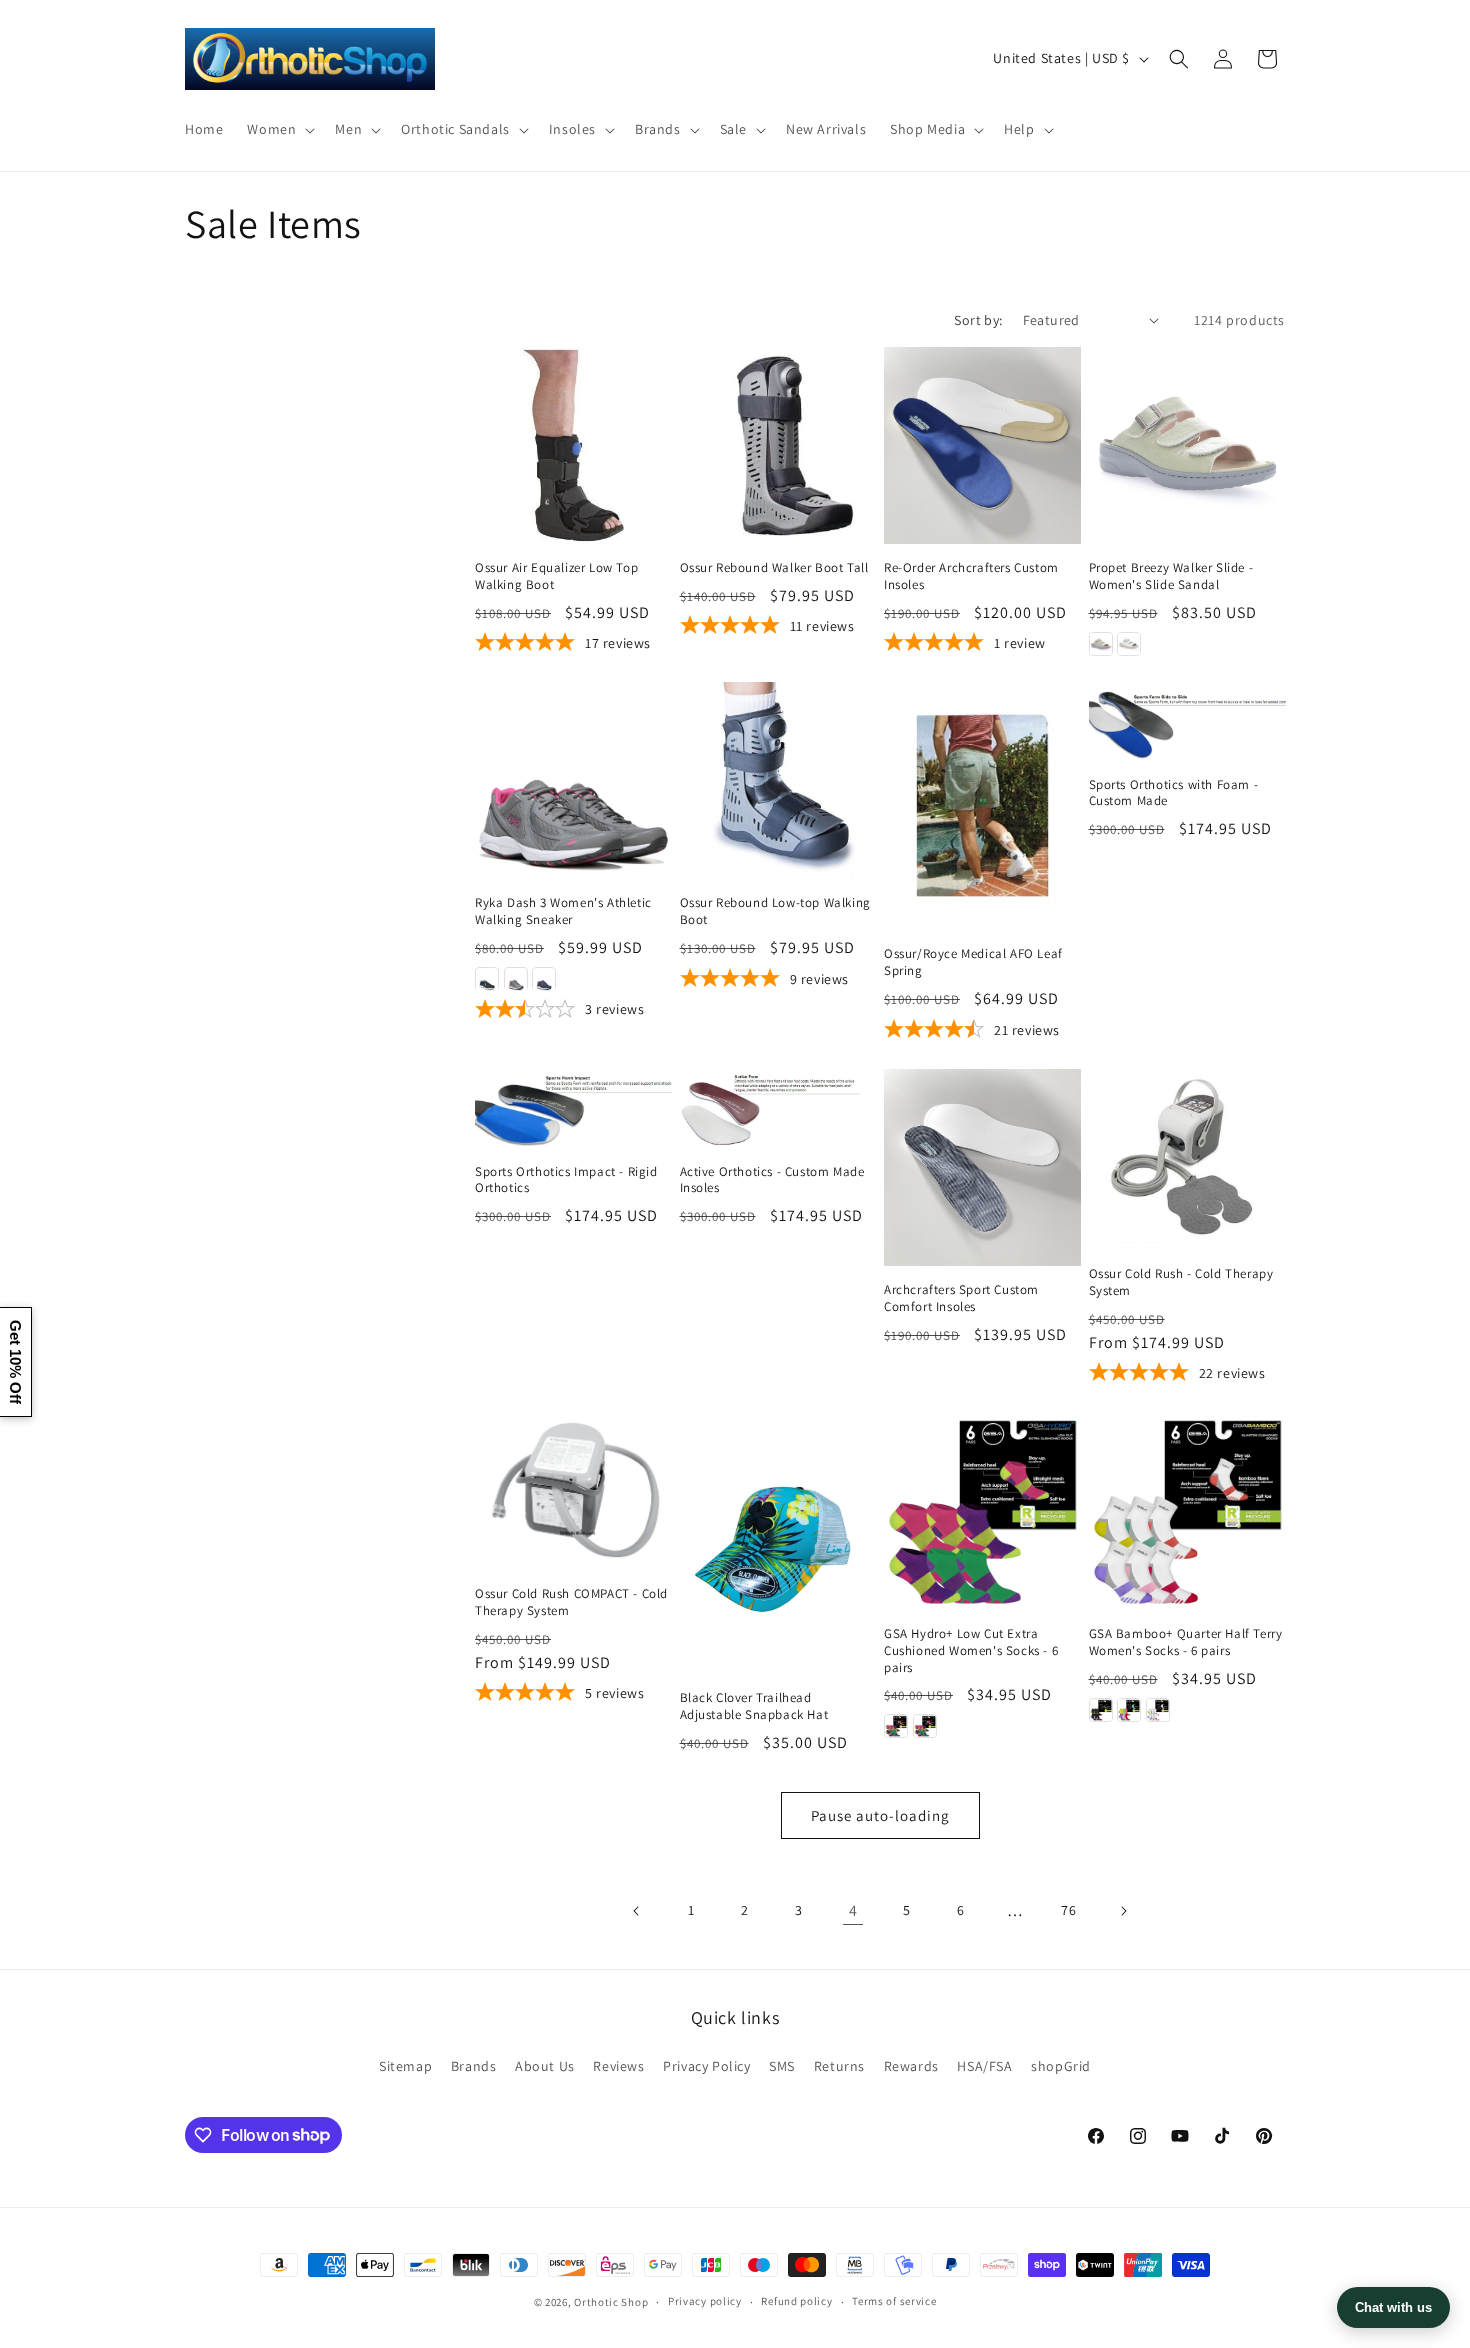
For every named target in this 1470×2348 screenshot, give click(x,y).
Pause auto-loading (880, 1815)
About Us (545, 2066)
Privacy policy (705, 2301)
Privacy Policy (706, 2066)
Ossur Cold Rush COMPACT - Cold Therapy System (571, 1602)
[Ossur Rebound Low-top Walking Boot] (778, 780)
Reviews (618, 2066)
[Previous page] (637, 1911)
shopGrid (1061, 2066)
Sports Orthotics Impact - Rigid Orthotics (566, 1180)
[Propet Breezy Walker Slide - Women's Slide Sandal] (1187, 445)
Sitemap (405, 2066)
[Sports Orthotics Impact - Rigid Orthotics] (573, 1108)
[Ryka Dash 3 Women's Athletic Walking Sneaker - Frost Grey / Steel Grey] (516, 980)
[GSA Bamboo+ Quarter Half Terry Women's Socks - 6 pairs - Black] (1101, 1710)
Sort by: (978, 320)
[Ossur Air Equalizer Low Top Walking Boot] (573, 445)
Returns (839, 2066)
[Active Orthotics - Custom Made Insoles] (778, 1108)
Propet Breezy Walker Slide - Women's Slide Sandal (1171, 576)
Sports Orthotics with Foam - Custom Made (1174, 793)
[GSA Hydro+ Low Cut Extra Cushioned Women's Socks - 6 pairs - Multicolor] (925, 1726)
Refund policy (796, 2301)
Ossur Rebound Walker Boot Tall (774, 568)
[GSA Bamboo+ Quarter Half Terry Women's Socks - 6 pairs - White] (1158, 1710)
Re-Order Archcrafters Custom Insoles (971, 576)
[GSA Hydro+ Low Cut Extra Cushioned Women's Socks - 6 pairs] (982, 1510)
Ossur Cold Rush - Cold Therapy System (1181, 1282)
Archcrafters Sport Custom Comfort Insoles (961, 1298)
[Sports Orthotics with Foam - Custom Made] (1187, 721)
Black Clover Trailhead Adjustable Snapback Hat (754, 1706)
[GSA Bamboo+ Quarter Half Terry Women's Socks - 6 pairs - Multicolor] (1129, 1710)
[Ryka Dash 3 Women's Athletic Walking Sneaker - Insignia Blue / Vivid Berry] (544, 980)
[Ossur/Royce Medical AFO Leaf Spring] (982, 805)
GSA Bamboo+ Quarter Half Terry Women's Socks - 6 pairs (1186, 1642)
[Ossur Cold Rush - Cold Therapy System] (1187, 1159)
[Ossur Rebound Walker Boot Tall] (778, 445)
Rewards (911, 2066)
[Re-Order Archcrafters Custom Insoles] (982, 445)
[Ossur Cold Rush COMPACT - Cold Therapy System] (573, 1490)
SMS (782, 2066)
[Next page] (1123, 1911)
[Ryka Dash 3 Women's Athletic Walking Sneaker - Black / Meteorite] (487, 980)
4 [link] (853, 1910)
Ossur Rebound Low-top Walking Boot (775, 912)
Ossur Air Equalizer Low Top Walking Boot (556, 576)
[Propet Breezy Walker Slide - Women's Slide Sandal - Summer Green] (1101, 644)
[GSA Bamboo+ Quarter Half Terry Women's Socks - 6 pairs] (1187, 1510)
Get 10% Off (15, 1362)
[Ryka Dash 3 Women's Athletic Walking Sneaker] (573, 780)
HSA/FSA (984, 2066)
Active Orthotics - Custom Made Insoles (772, 1180)
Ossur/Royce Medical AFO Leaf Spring (973, 963)
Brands (474, 2066)
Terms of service (894, 2301)
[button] (279, 129)
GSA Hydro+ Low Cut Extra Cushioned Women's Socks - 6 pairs (971, 1651)
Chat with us (1393, 2307)
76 (1068, 1910)
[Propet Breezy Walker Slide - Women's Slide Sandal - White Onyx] (1129, 644)
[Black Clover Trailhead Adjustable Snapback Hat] (778, 1542)
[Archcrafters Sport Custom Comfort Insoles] (982, 1167)
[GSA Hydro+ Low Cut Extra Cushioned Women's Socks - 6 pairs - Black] (896, 1726)
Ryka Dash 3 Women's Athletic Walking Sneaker (563, 912)
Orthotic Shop (611, 2302)
